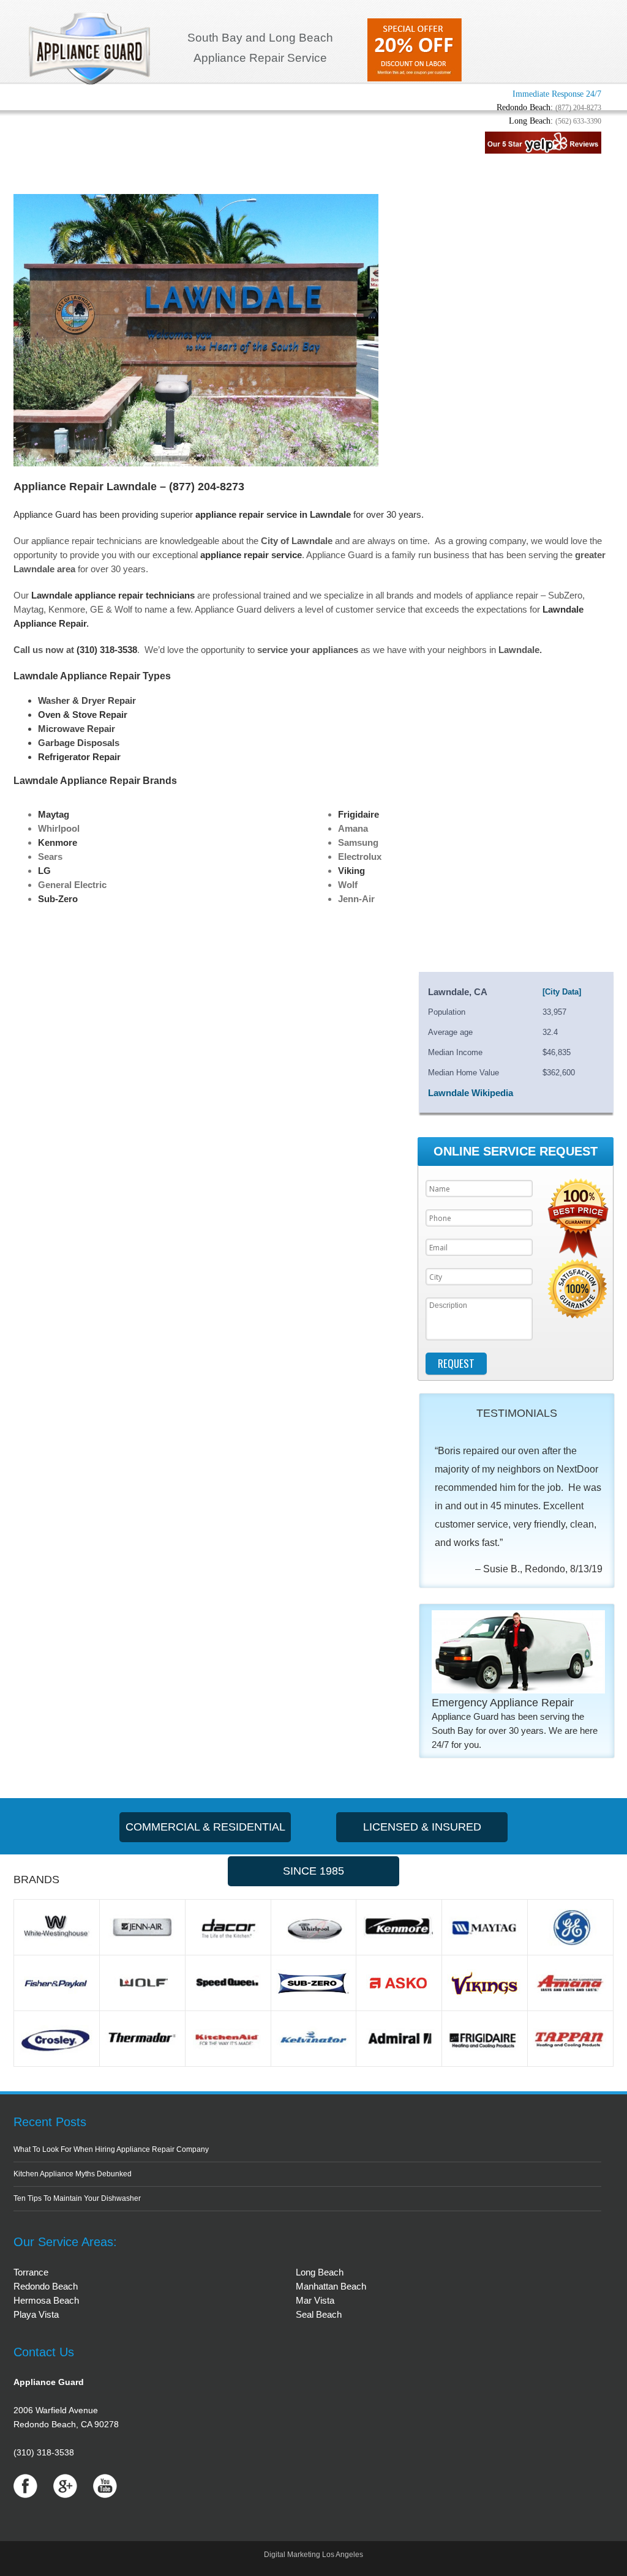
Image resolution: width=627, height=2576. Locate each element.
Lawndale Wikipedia (471, 1093)
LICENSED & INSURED (422, 1827)
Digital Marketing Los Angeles (313, 2555)
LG (44, 871)
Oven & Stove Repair (83, 715)
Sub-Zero (58, 899)
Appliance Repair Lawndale (85, 487)
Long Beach (320, 2272)
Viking (351, 871)
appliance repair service (251, 555)
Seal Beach (319, 2314)
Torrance (31, 2272)
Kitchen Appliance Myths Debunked (73, 2174)
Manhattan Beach (331, 2286)
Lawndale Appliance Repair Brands (95, 781)
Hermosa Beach (46, 2300)
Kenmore (58, 842)
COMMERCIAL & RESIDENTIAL (205, 1827)
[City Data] (562, 992)
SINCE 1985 (313, 1871)
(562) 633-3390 (578, 121)
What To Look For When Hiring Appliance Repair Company (111, 2149)
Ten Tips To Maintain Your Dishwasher (77, 2198)
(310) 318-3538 (107, 650)
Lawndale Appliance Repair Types (92, 676)
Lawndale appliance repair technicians (113, 595)
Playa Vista (36, 2314)
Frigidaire (359, 814)
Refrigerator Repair (79, 757)
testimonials (517, 1413)
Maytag (54, 814)
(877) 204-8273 (578, 108)
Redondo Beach (46, 2286)
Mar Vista (315, 2300)
